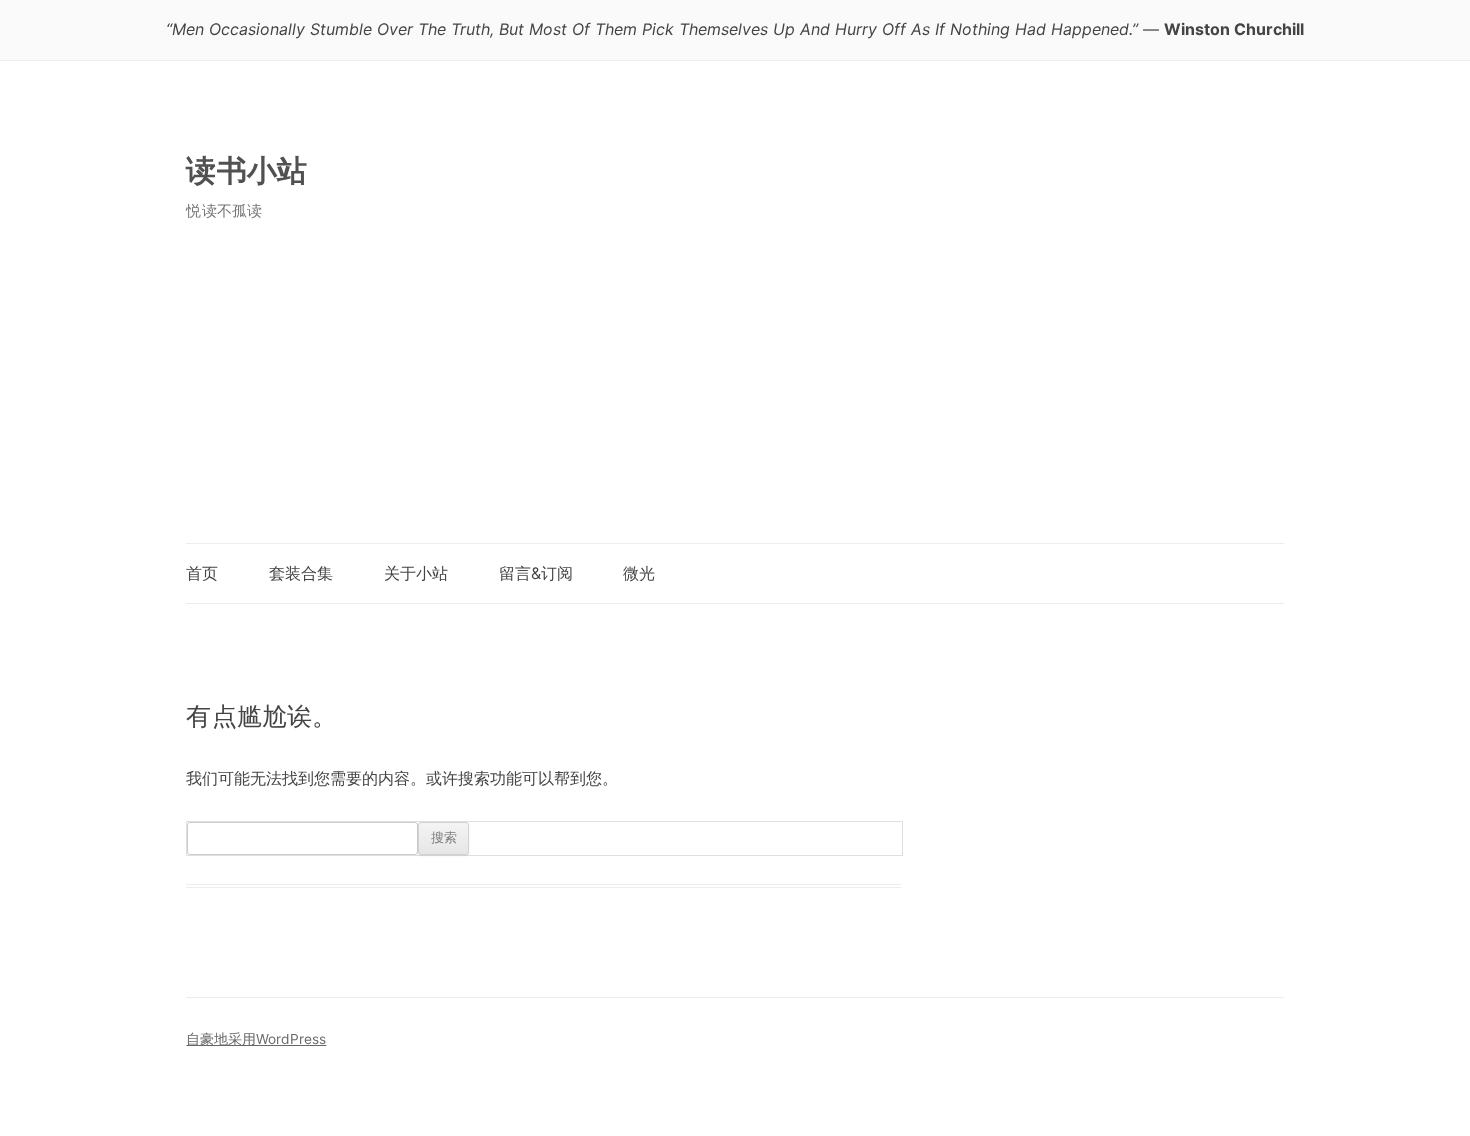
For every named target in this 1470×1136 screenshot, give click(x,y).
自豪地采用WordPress (256, 1039)
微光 (639, 573)
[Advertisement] (734, 393)
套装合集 (301, 573)
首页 (202, 573)
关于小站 (416, 573)
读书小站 (246, 170)
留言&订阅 (536, 573)
